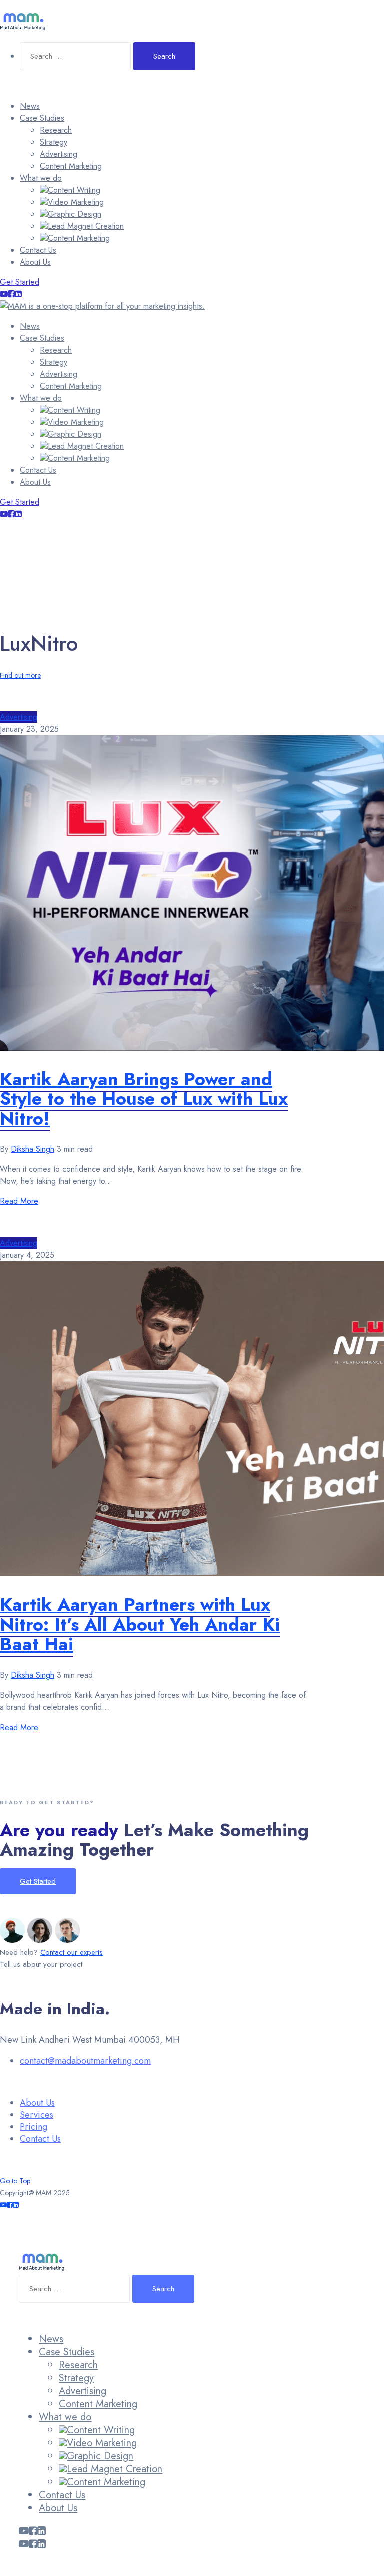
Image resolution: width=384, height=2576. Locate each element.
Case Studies (42, 118)
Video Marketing (76, 202)
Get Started (20, 282)
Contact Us (38, 250)
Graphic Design (75, 214)
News (30, 106)
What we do (41, 178)
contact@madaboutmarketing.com (85, 2061)
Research (56, 130)
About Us (35, 262)
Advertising (59, 154)
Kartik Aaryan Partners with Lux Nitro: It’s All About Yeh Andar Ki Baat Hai (140, 1624)
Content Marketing (71, 166)
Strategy (54, 142)
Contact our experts (72, 1952)
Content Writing (74, 190)
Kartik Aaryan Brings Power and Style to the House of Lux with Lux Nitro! (144, 1098)
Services (37, 2115)
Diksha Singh (33, 1149)
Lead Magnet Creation (86, 226)
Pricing (34, 2127)
